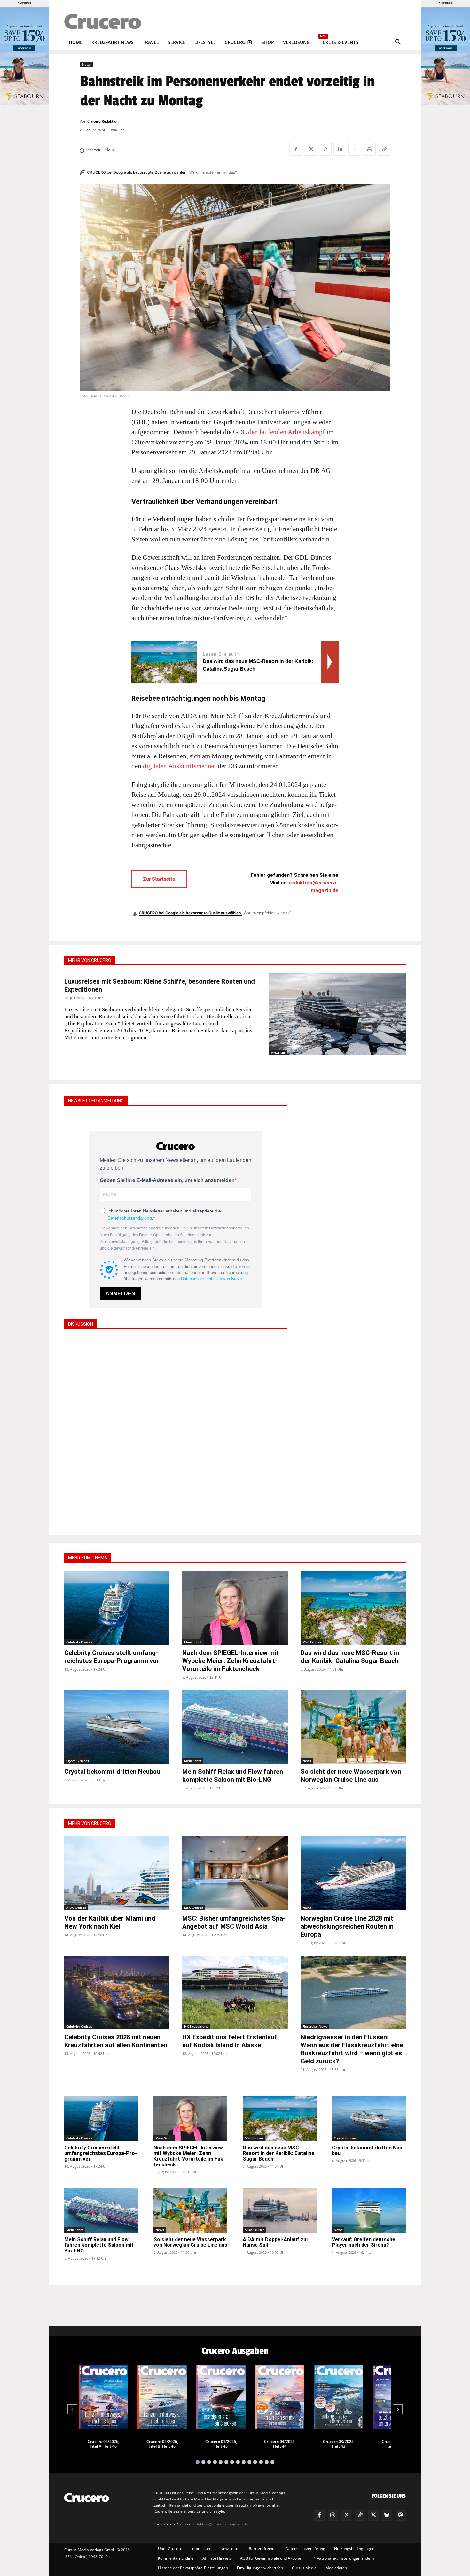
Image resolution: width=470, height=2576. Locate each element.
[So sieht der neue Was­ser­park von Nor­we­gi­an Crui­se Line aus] (353, 1727)
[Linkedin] (340, 149)
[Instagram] (333, 2516)
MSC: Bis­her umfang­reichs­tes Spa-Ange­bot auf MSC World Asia (234, 1922)
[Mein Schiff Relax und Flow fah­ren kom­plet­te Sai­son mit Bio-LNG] (235, 1727)
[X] (310, 149)
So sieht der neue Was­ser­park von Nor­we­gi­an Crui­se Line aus (351, 1776)
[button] (398, 42)
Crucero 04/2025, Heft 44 (280, 2444)
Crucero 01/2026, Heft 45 (221, 2444)
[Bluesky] (387, 2516)
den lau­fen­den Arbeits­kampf (286, 432)
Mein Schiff (193, 1642)
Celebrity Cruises (79, 1642)
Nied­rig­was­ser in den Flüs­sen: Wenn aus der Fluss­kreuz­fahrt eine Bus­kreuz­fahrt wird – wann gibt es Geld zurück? (352, 2049)
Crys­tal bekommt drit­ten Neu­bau (112, 1772)
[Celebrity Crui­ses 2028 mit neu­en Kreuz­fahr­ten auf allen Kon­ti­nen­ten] (117, 1992)
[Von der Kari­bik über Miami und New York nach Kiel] (117, 1873)
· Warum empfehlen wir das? (212, 172)
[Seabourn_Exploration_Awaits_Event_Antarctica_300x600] (446, 103)
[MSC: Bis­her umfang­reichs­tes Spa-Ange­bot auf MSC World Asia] (235, 1873)
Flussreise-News (315, 2026)
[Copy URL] (384, 149)
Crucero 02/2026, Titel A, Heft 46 (103, 2444)
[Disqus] (176, 1431)
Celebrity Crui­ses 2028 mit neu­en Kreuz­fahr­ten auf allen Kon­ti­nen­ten (116, 2041)
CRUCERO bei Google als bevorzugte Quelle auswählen (137, 172)
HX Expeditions (196, 2026)
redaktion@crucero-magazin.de (220, 2524)
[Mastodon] (401, 2516)
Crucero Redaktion (103, 121)
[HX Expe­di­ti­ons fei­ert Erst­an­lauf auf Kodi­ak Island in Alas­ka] (235, 1992)
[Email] (355, 149)
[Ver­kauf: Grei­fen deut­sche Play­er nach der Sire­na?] (369, 2210)
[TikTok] (360, 2516)
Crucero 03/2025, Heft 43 (339, 2444)
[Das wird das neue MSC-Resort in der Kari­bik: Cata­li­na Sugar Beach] (353, 1608)
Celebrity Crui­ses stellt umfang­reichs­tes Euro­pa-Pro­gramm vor (112, 1657)
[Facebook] (296, 149)
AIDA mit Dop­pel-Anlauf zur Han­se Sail (276, 2242)
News (86, 64)
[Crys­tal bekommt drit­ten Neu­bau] (117, 1727)
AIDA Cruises (76, 1908)
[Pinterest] (325, 149)
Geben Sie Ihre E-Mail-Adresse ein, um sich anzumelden (167, 1180)
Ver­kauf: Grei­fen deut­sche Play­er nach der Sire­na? (364, 2242)
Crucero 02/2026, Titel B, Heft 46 (162, 2444)
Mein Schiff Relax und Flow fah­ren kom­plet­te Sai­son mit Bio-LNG (233, 1776)
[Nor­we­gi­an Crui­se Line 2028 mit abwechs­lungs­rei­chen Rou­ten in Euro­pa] (353, 1873)
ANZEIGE (278, 1052)
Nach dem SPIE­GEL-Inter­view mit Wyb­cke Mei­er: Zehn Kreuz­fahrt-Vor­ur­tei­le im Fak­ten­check (231, 1661)
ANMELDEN (120, 1294)
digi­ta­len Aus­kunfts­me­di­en (180, 766)
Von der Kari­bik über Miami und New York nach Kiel (110, 1922)
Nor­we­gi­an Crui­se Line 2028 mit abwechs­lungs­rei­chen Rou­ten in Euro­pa (347, 1926)
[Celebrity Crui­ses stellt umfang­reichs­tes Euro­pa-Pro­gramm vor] (117, 1608)
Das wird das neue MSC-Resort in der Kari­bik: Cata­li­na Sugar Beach (350, 1657)
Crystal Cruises (78, 1761)
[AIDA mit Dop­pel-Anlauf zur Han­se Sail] (280, 2210)
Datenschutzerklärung (130, 1218)
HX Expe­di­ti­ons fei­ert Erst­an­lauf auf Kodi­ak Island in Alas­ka (230, 2041)
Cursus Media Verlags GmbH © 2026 (97, 2550)
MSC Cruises (312, 1642)
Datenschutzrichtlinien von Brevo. (212, 1279)
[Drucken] (369, 149)
